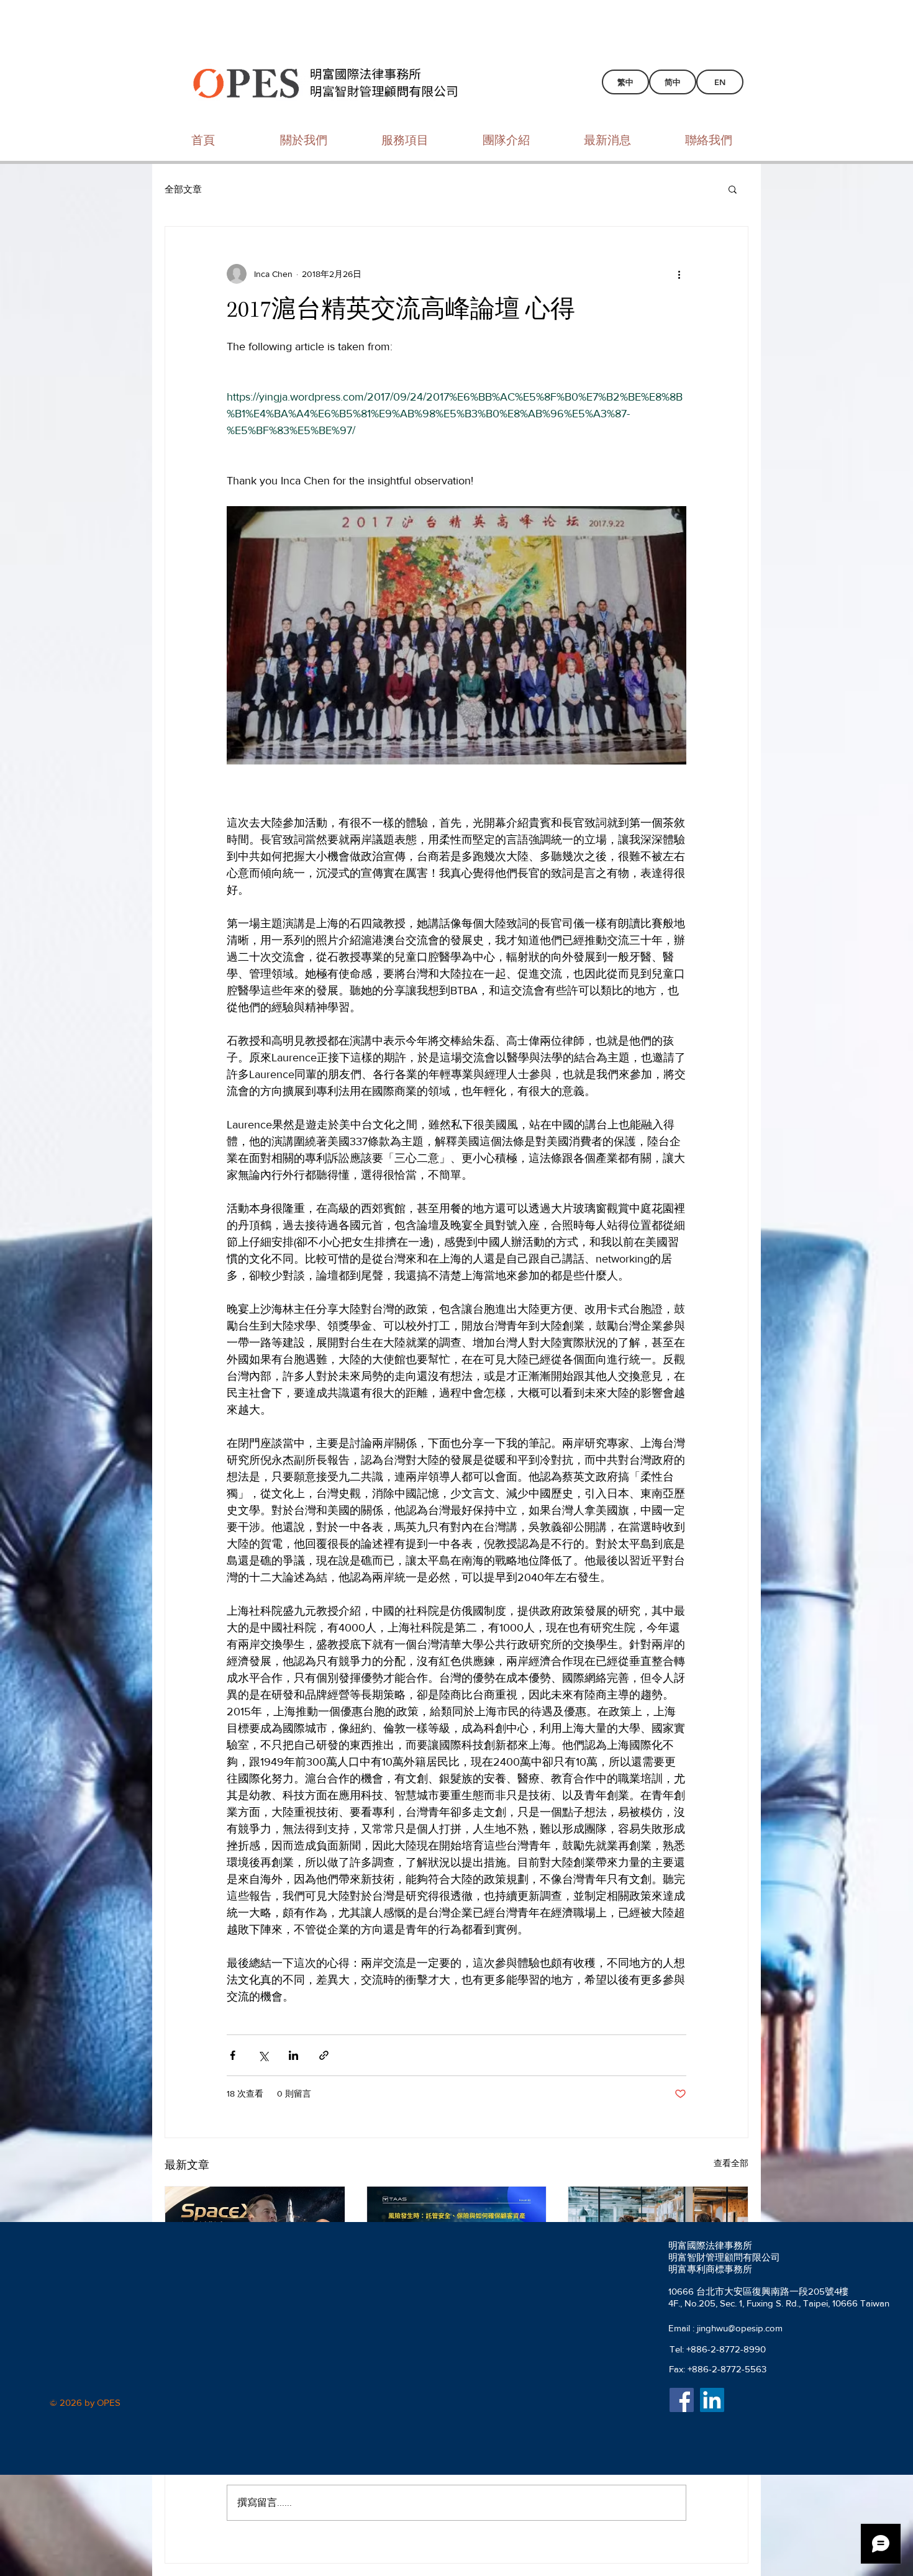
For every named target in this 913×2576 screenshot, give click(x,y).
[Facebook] (682, 2400)
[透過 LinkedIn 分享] (293, 2055)
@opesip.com (755, 2328)
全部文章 (183, 189)
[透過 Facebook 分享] (233, 2055)
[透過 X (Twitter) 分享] (263, 2055)
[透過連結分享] (324, 2055)
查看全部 (731, 2163)
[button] (733, 189)
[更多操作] (679, 274)
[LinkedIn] (712, 2400)
